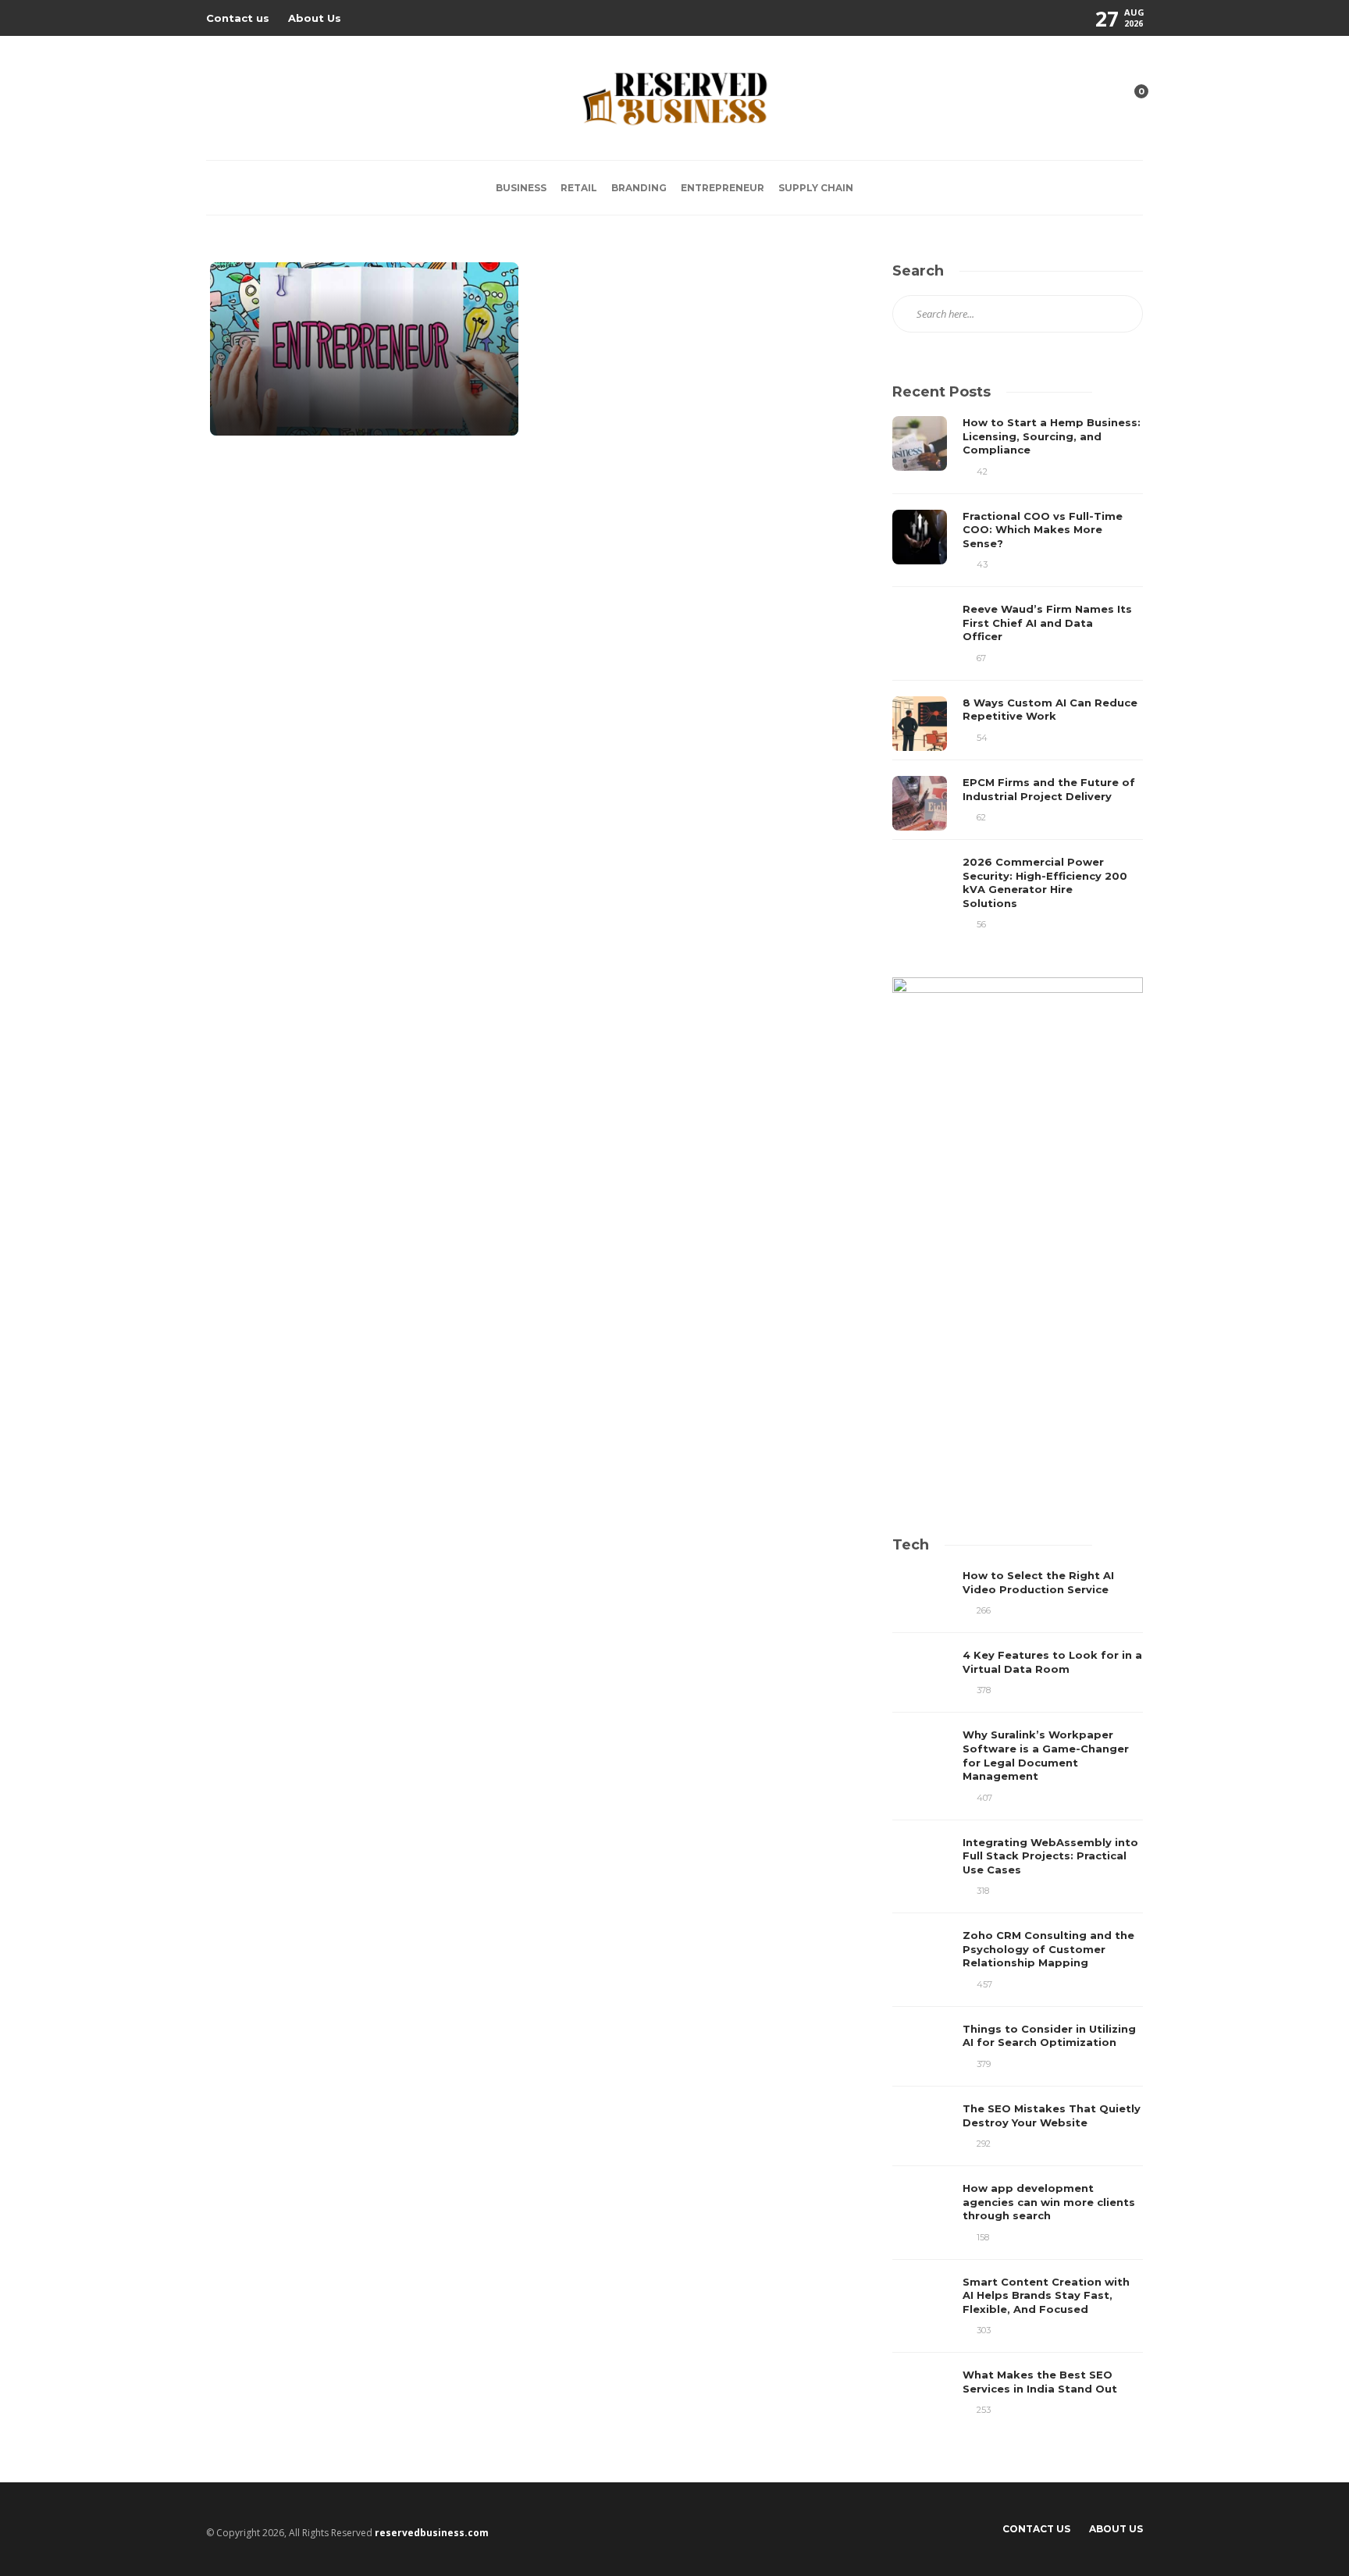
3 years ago (282, 408)
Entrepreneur (723, 188)
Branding (639, 188)
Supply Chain (816, 188)
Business (521, 188)
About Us (315, 18)
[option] (1018, 673)
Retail (579, 188)
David (244, 408)
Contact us (238, 18)
